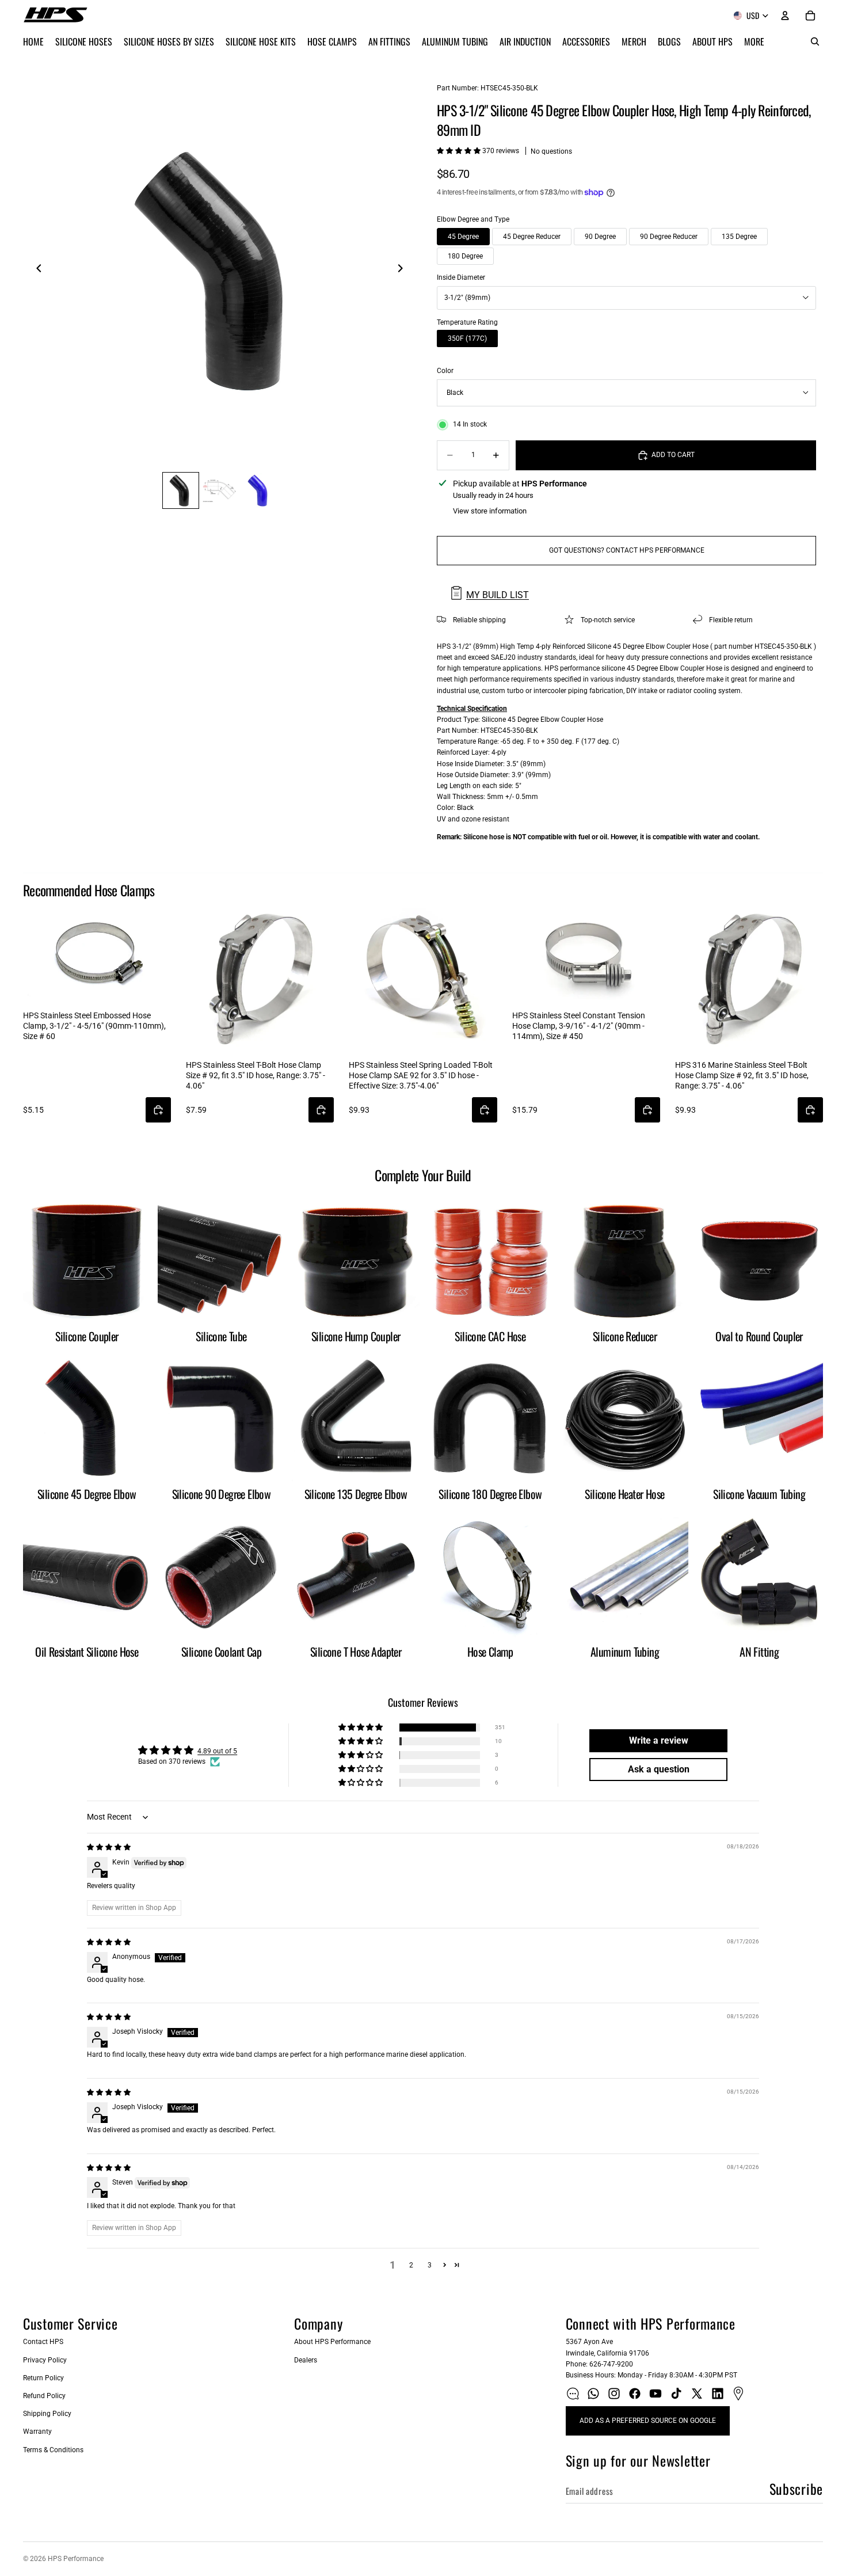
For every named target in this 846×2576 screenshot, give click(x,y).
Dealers (306, 2360)
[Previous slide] (36, 271)
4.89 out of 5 (217, 1751)
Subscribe (796, 2489)
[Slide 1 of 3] (181, 490)
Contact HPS (43, 2342)
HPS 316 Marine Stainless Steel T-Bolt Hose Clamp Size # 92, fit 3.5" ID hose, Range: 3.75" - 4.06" (742, 1075)
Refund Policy (44, 2396)
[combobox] (626, 298)
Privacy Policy (45, 2360)
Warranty (37, 2432)
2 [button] (411, 2265)
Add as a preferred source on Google (648, 2421)
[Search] (815, 41)
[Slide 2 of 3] (220, 490)
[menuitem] (754, 41)
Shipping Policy (47, 2414)
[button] (460, 151)
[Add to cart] (158, 1110)
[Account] (785, 16)
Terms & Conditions (53, 2450)
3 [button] (430, 2265)
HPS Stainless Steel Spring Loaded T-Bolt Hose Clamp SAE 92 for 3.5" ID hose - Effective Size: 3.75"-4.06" (421, 1075)
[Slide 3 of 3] (259, 490)
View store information (490, 511)
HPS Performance (76, 2559)
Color (445, 371)
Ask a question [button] (659, 1769)
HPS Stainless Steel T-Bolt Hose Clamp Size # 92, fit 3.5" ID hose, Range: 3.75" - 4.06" (256, 1075)
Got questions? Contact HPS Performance (627, 550)
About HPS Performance (332, 2342)
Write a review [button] (659, 1740)
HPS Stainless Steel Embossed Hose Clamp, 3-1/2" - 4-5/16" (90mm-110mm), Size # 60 (94, 1026)
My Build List (498, 595)
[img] (109, 1847)
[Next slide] (403, 271)
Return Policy (43, 2378)
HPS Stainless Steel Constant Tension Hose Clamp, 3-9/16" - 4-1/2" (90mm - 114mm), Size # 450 (579, 1026)
